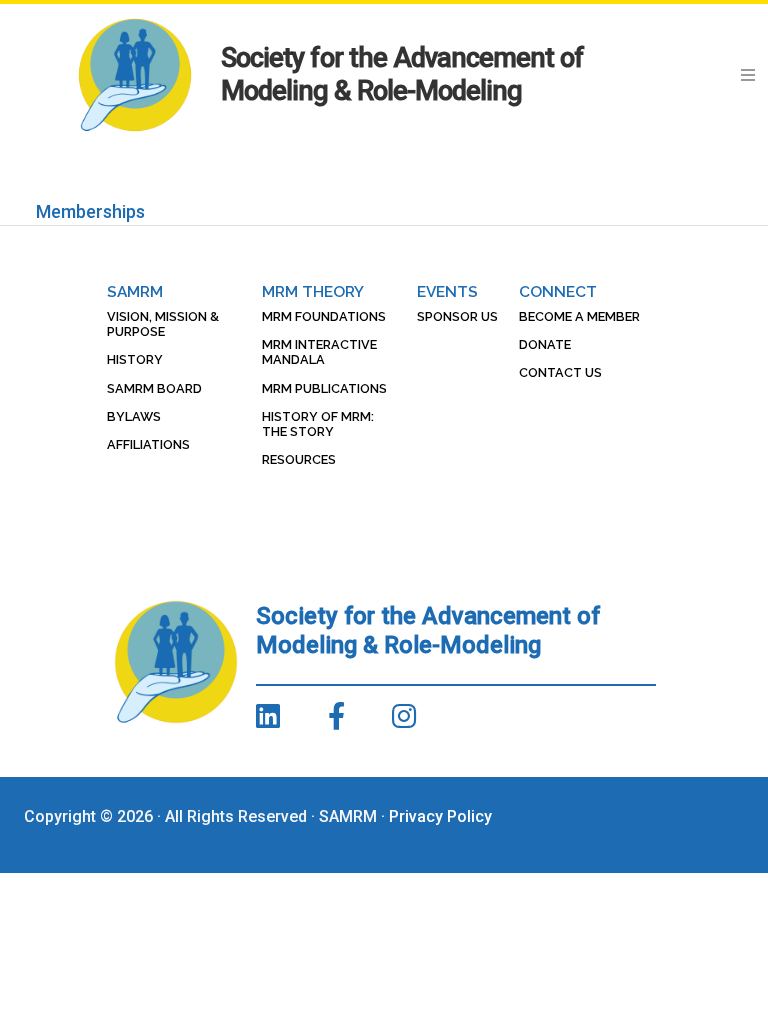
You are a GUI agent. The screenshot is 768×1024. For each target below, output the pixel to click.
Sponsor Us (457, 316)
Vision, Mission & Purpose (163, 324)
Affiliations (148, 444)
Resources (299, 459)
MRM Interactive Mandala (319, 352)
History (135, 359)
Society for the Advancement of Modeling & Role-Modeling (402, 74)
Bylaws (134, 416)
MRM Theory (313, 291)
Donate (545, 344)
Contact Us (560, 372)
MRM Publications (324, 388)
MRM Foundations (324, 316)
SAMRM (135, 291)
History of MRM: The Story (318, 424)
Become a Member (579, 316)
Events (447, 291)
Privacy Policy (440, 816)
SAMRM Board (154, 388)
